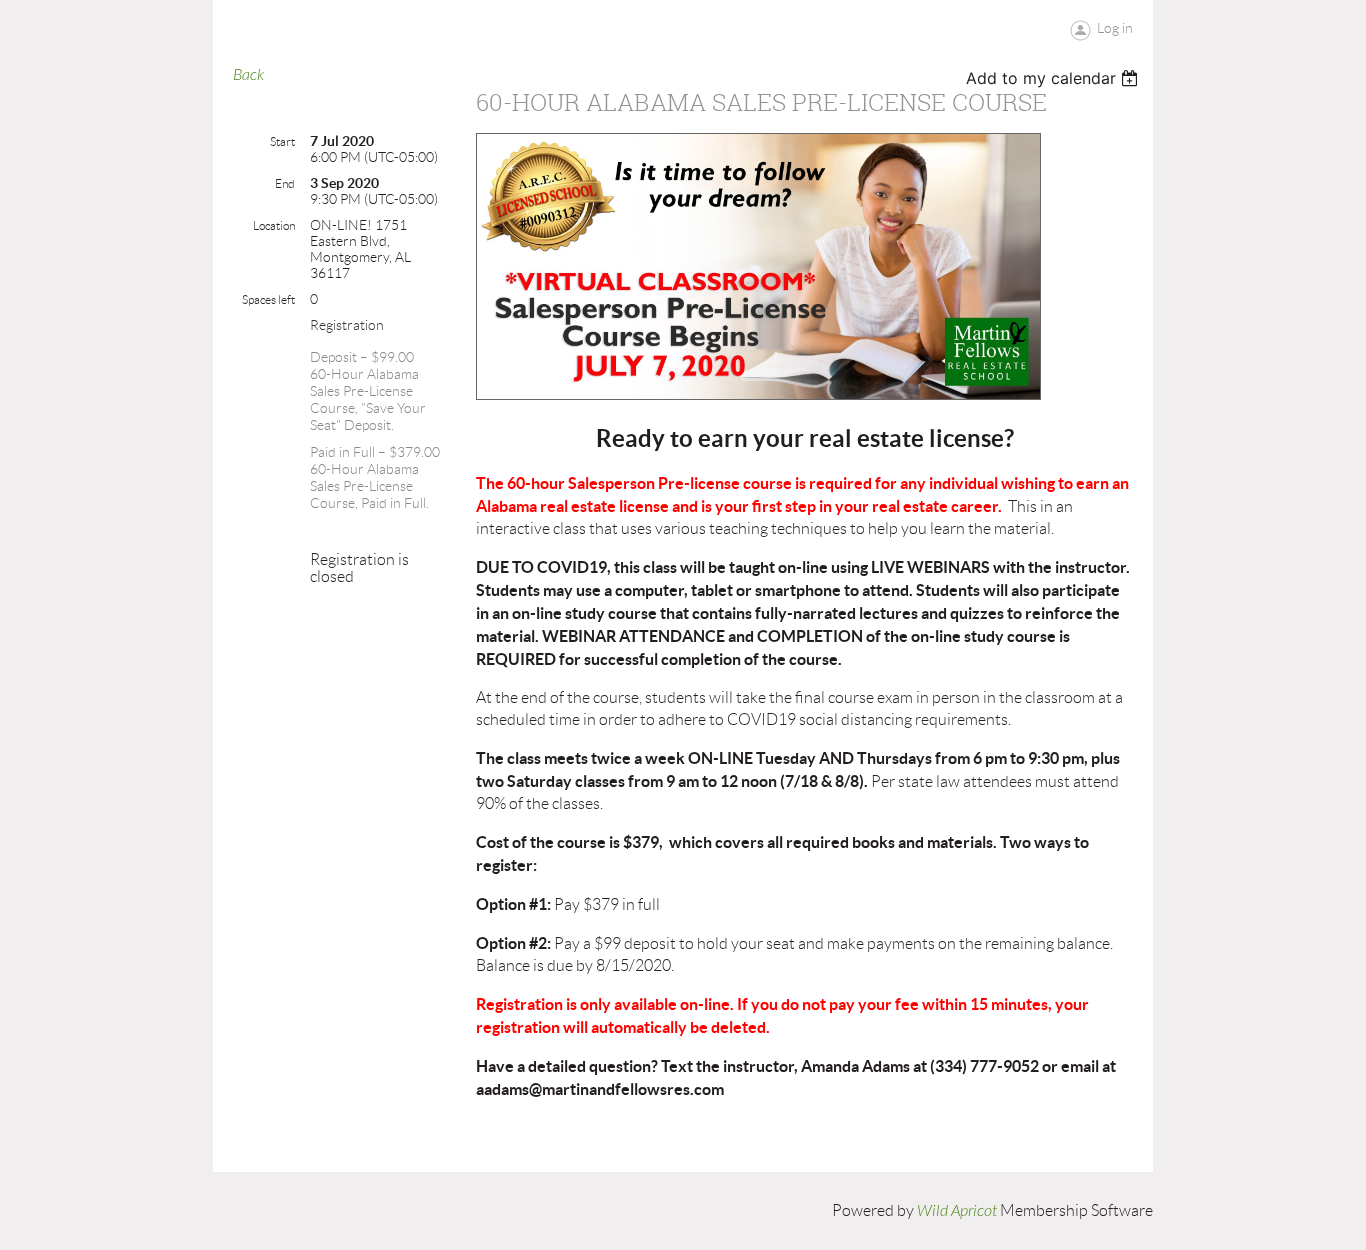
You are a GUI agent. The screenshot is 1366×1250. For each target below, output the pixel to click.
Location (274, 225)
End (285, 183)
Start (282, 141)
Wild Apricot (957, 1211)
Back (248, 75)
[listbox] (1054, 78)
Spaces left (268, 299)
